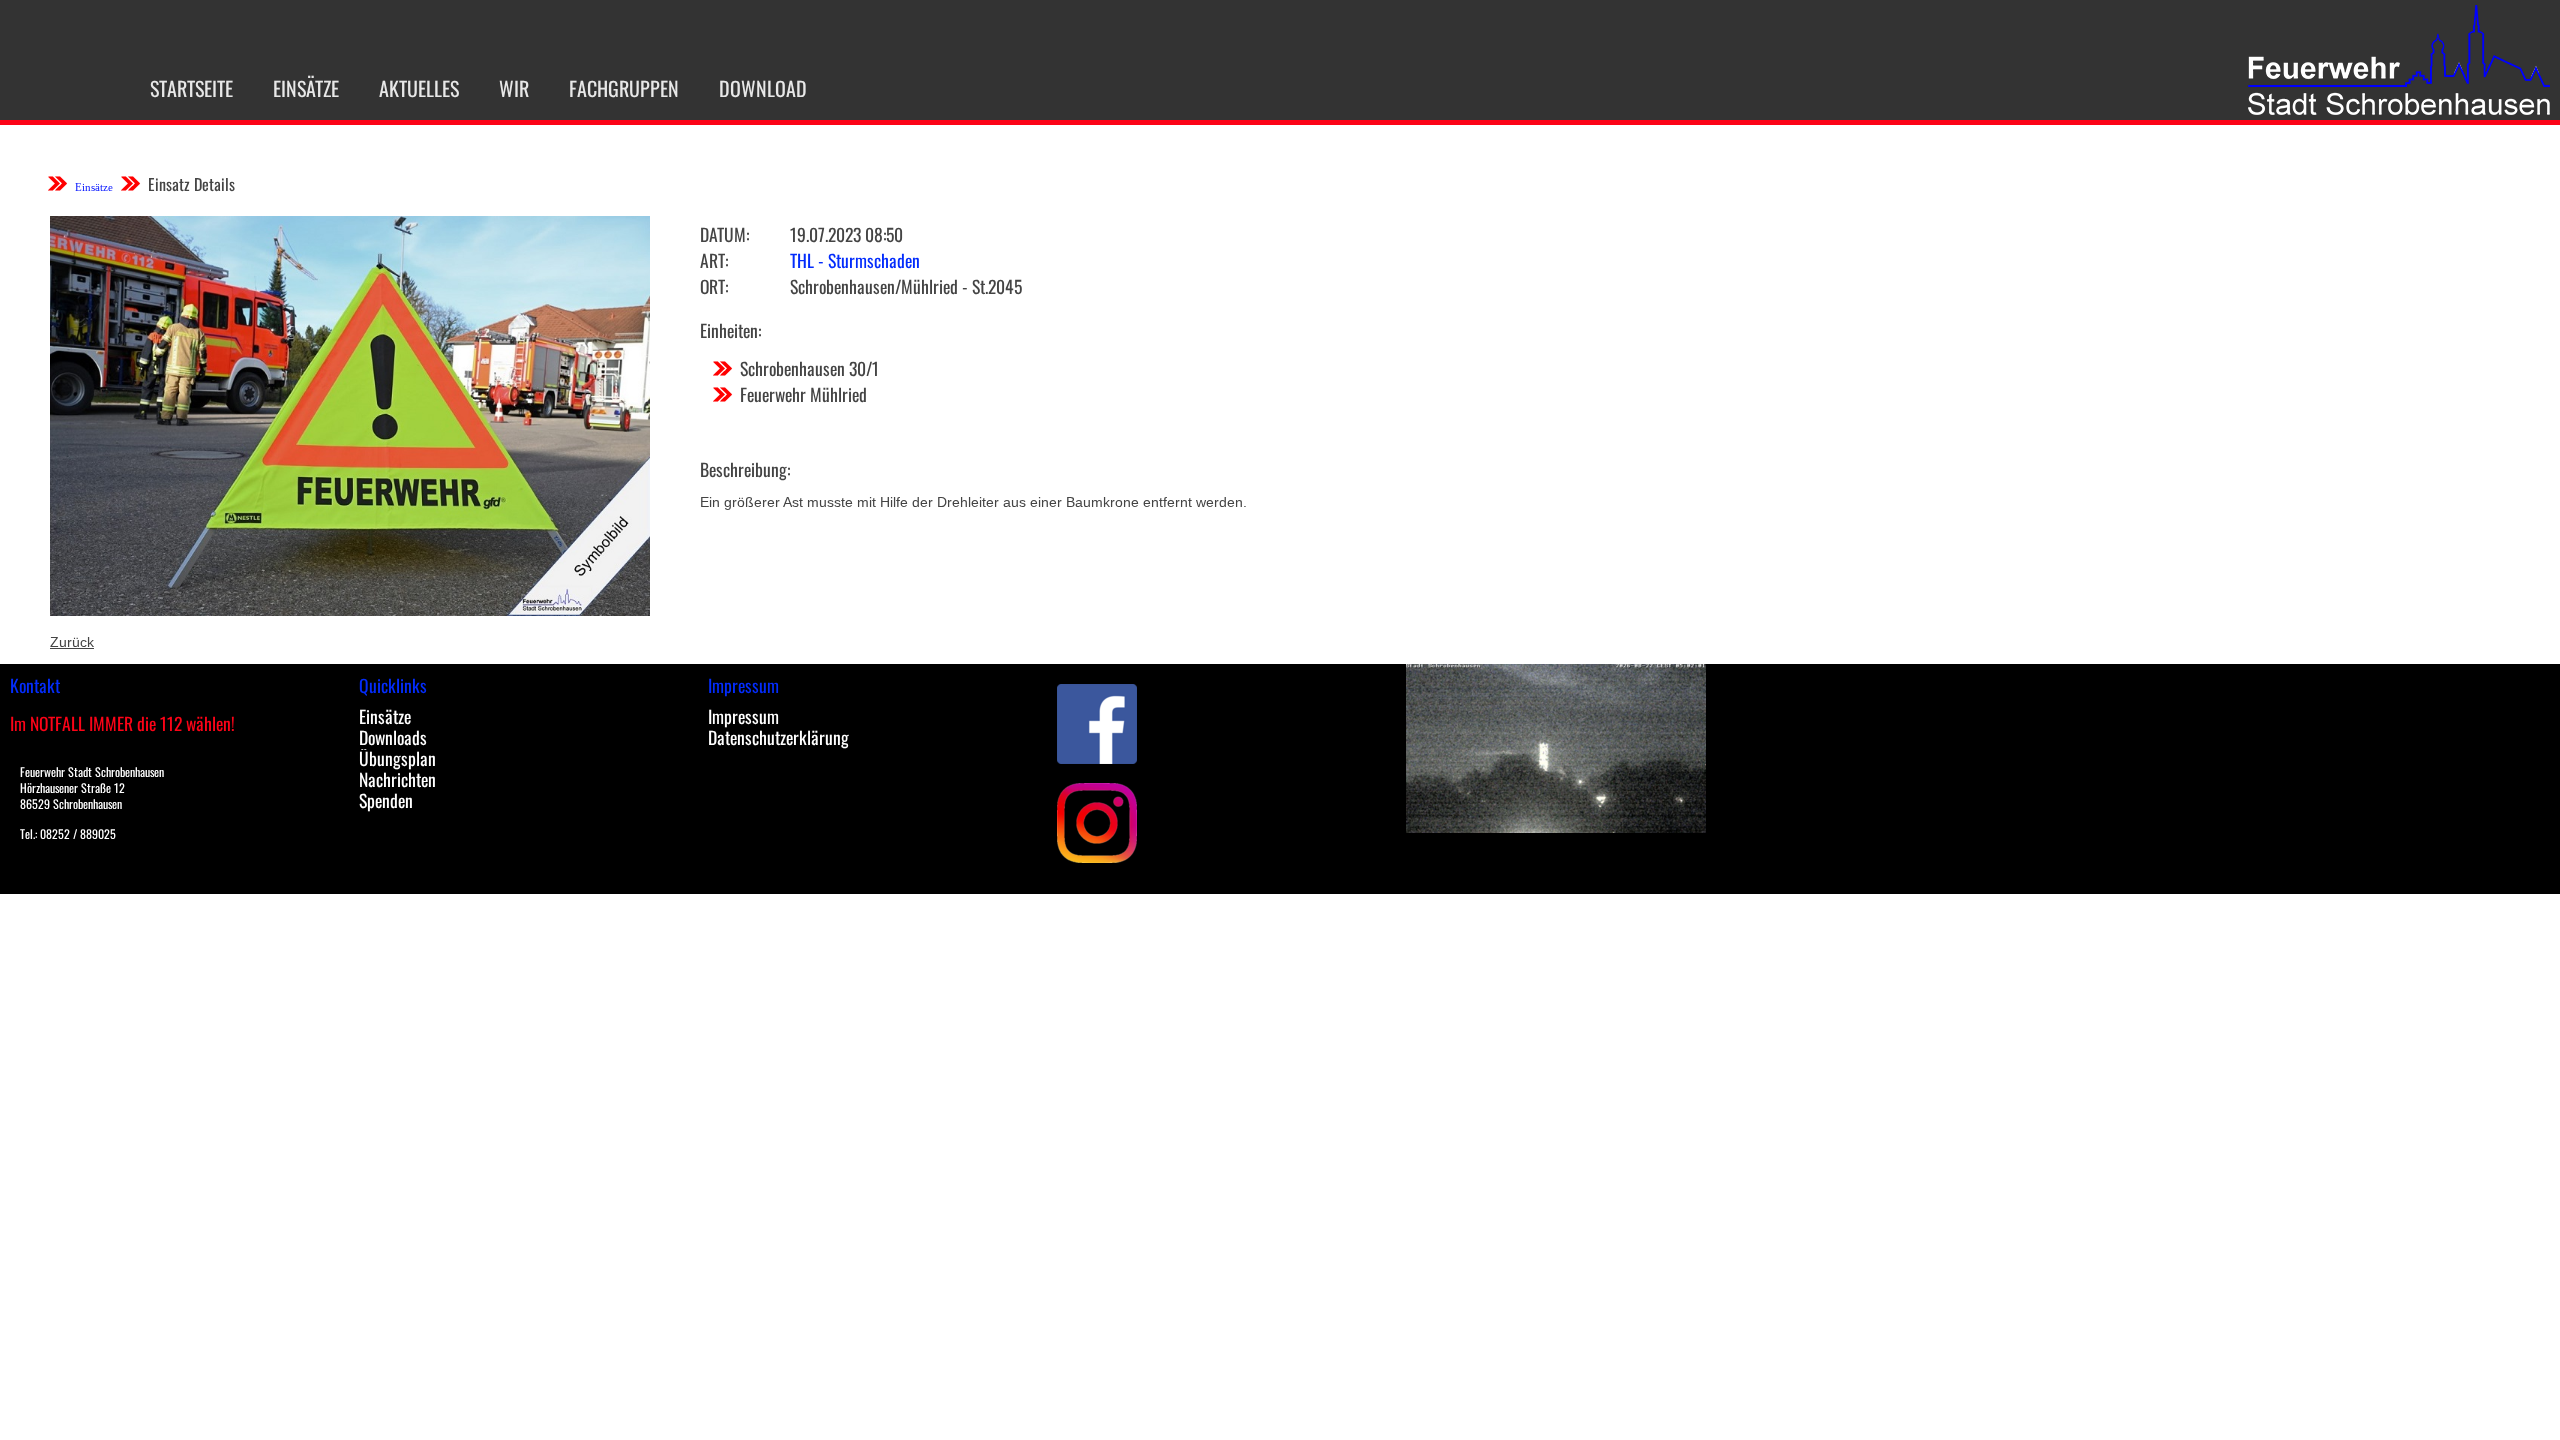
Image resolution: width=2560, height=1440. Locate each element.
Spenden (386, 800)
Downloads (393, 737)
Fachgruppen (624, 88)
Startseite (191, 88)
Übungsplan (397, 758)
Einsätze (306, 88)
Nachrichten (397, 779)
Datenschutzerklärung (778, 737)
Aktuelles (419, 88)
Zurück (72, 642)
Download (763, 88)
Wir (514, 88)
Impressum (743, 716)
